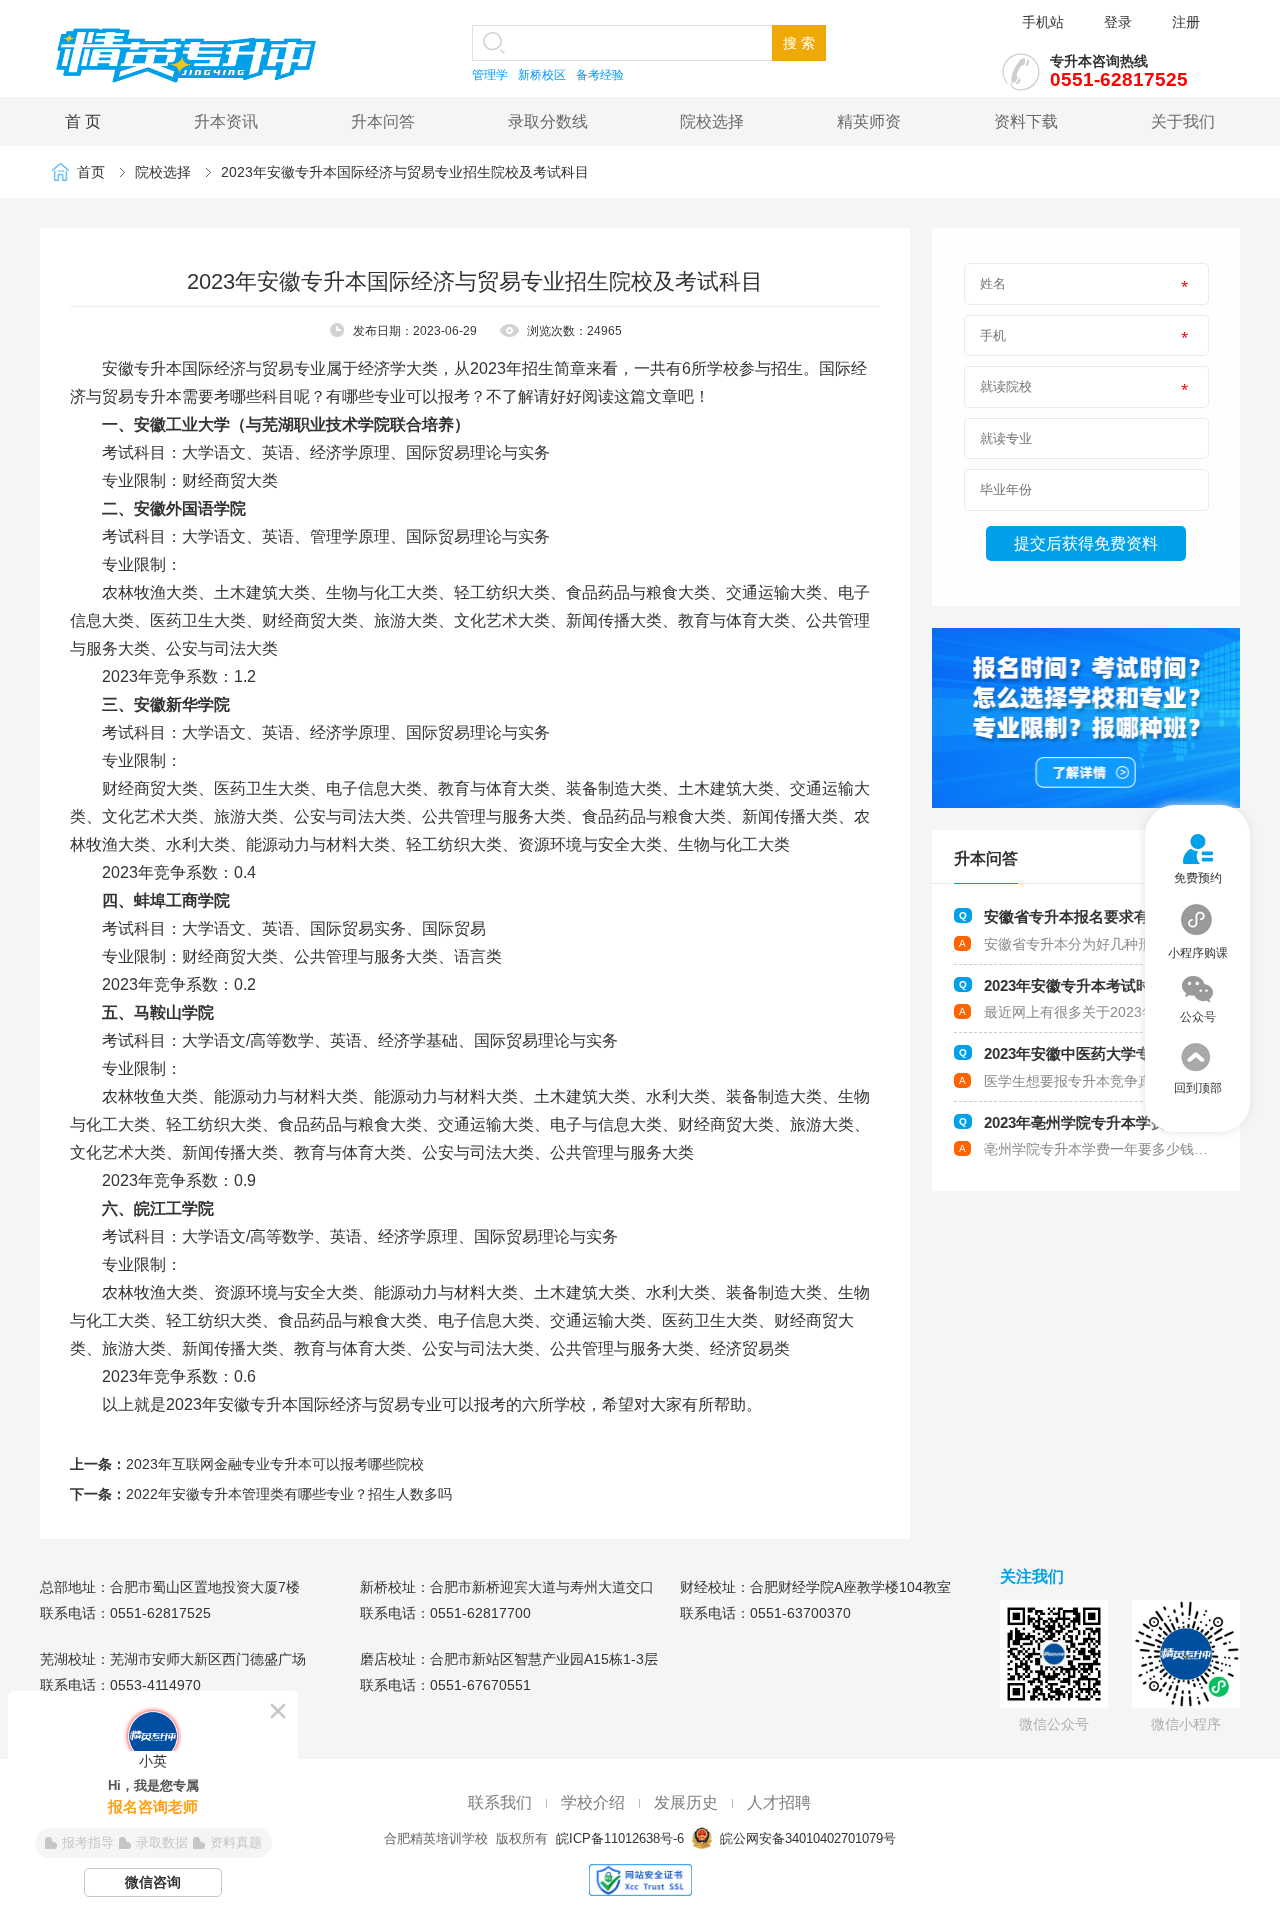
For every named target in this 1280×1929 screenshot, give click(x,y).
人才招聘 (779, 1802)
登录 (1118, 22)
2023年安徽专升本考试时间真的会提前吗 (1120, 985)
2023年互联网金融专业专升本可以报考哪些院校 (275, 1464)
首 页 (83, 121)
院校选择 (712, 121)
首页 (91, 172)
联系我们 (500, 1802)
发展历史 (686, 1802)
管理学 (490, 75)
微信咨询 (153, 1882)
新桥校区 (542, 75)
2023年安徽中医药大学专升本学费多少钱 (1120, 1053)
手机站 (1043, 22)
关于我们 (1183, 121)
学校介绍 (593, 1802)
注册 (1186, 22)
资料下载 (1026, 121)
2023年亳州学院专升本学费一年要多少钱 (1120, 1122)
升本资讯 (226, 121)
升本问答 (383, 121)
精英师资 (869, 121)
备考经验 (600, 75)
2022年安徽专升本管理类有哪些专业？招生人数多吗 (289, 1494)
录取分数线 (548, 121)
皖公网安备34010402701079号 (806, 1838)
